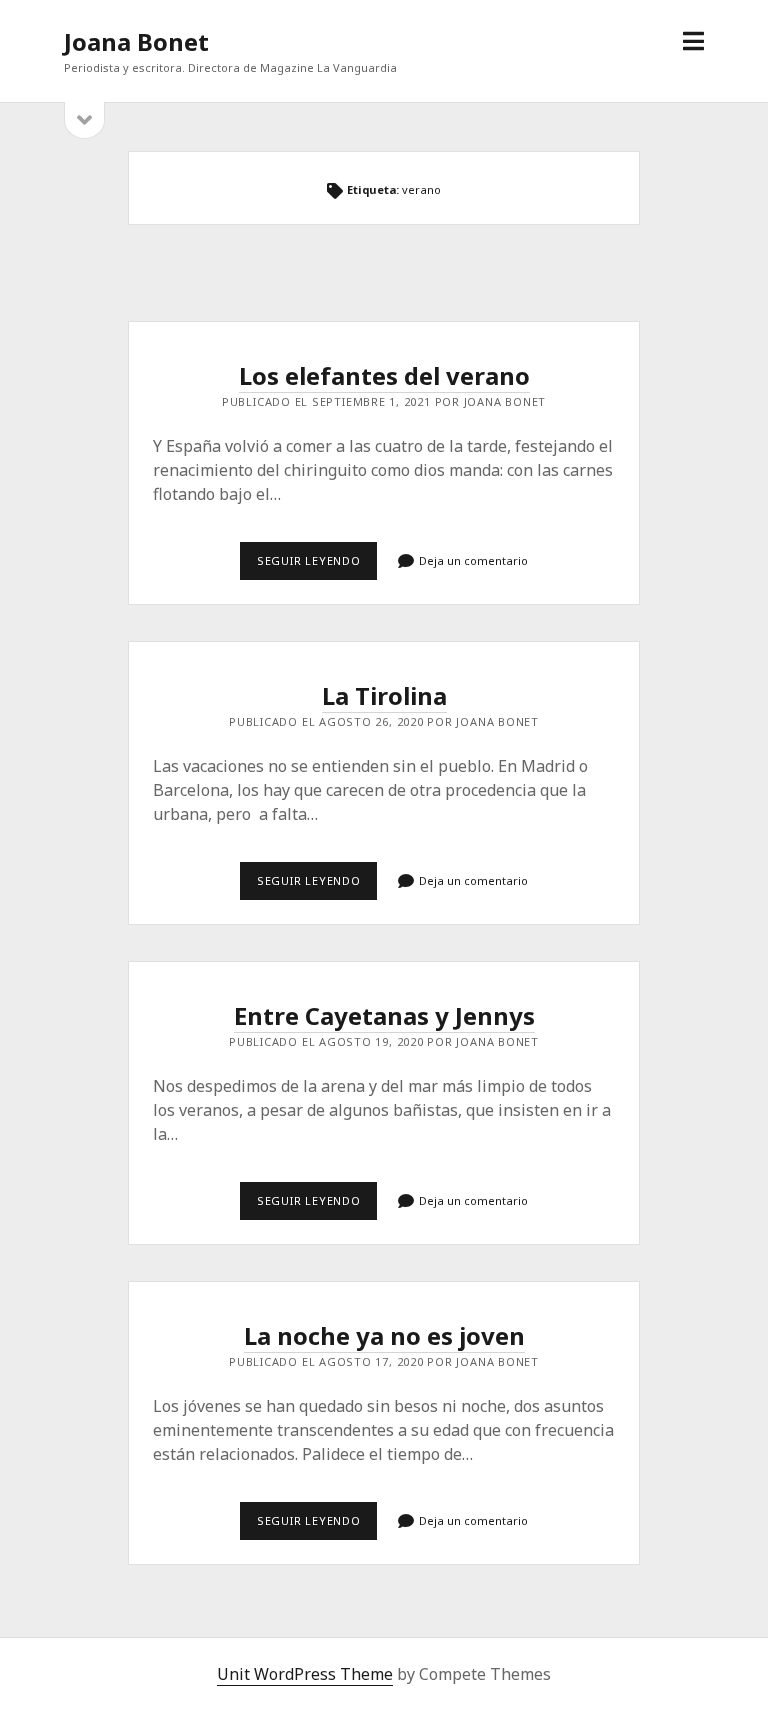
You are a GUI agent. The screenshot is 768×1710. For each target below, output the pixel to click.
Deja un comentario (473, 560)
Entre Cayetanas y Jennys (384, 1015)
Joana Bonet (136, 41)
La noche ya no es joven (384, 1335)
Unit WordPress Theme (305, 1674)
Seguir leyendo (317, 566)
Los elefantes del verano (384, 375)
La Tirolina (384, 695)
